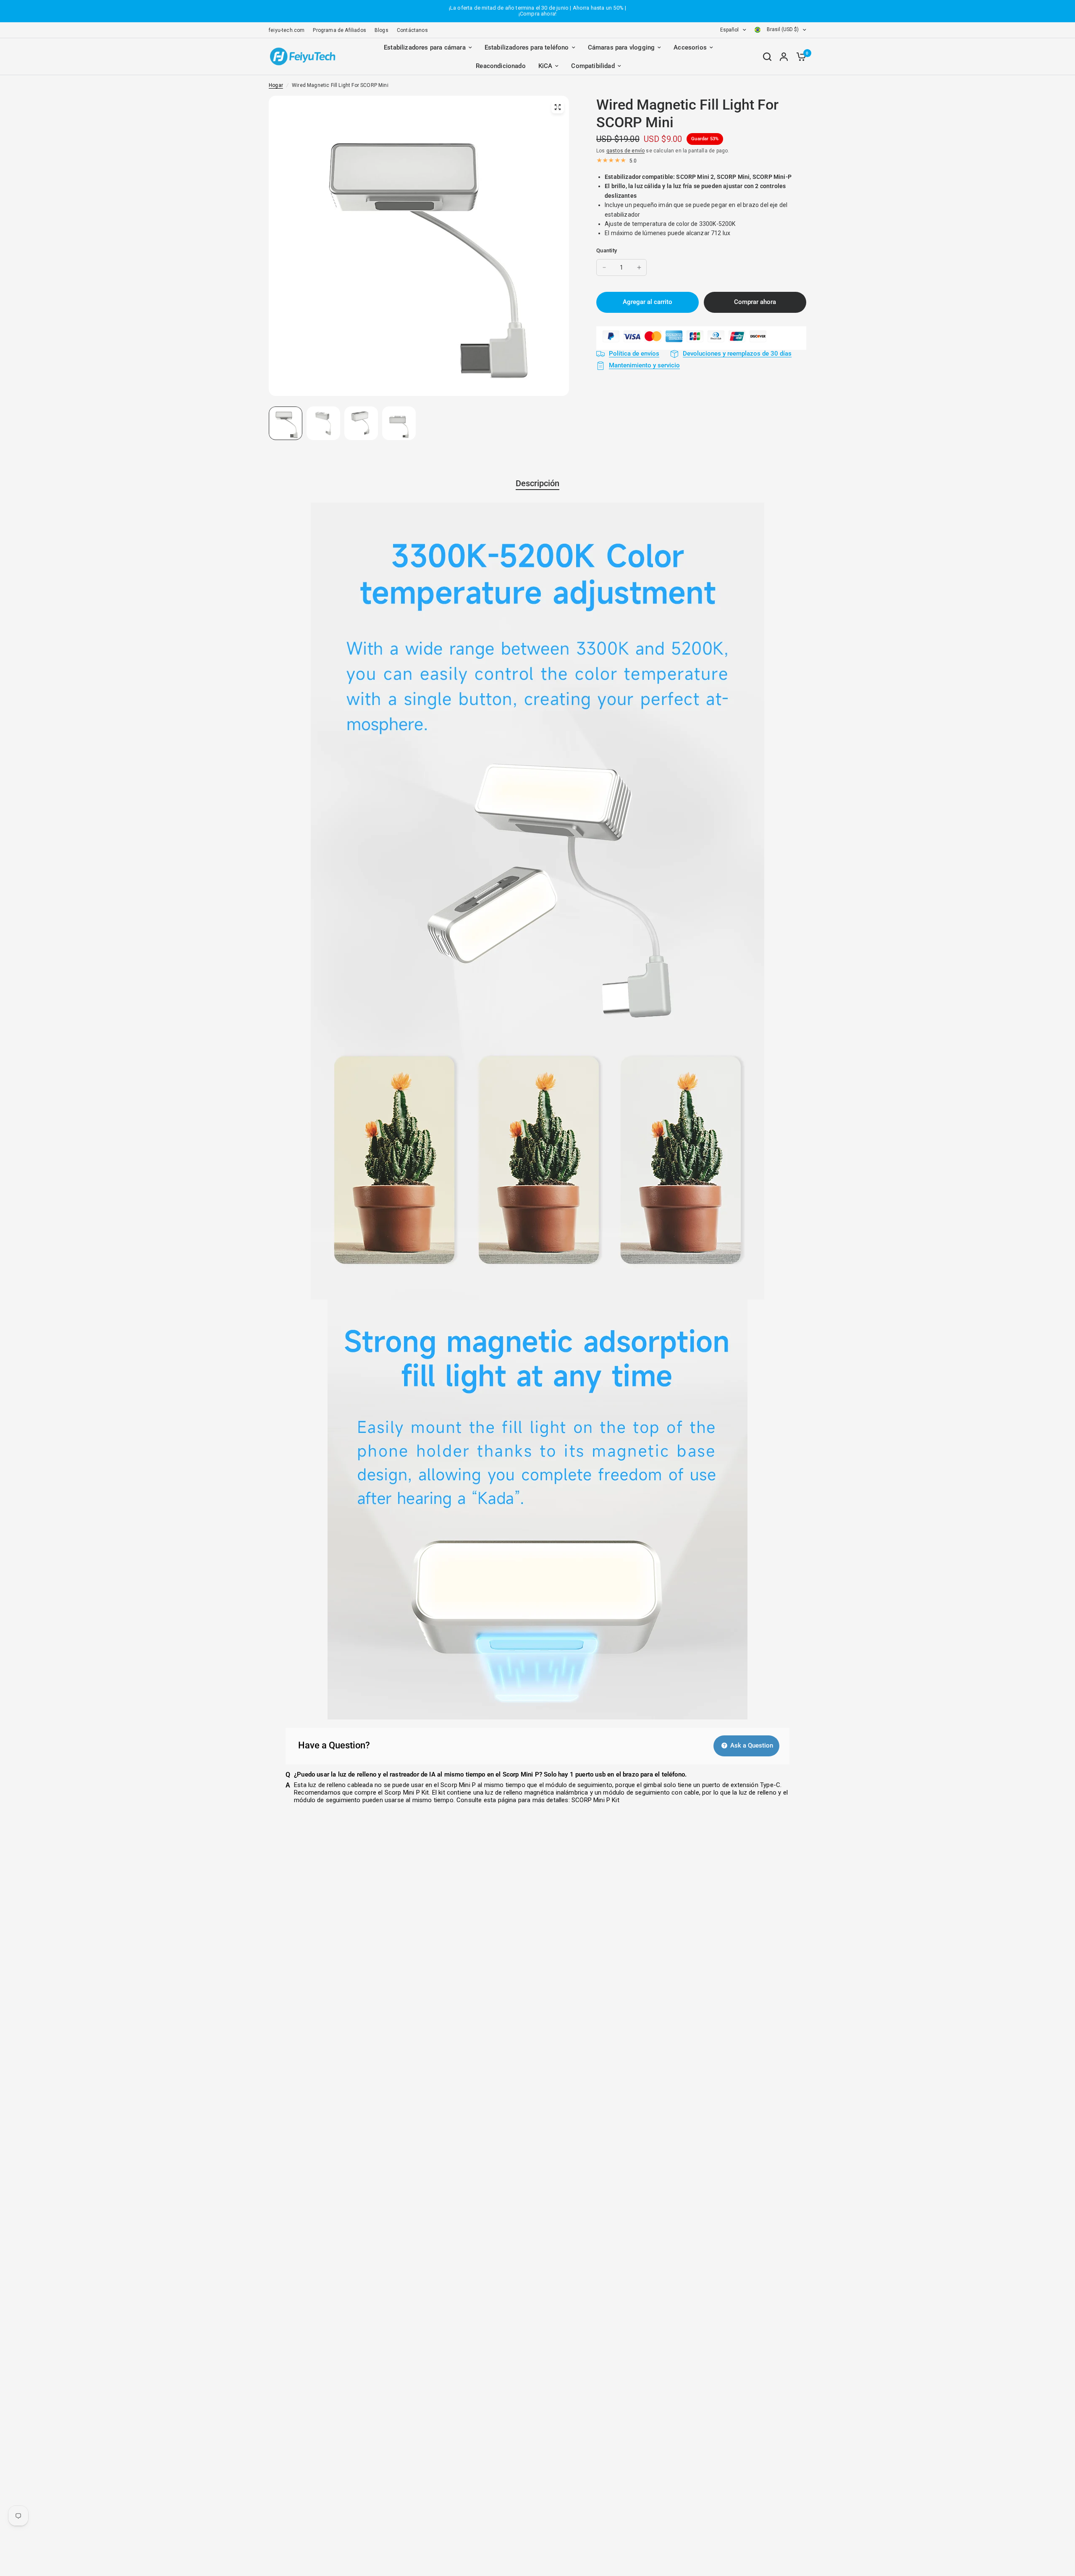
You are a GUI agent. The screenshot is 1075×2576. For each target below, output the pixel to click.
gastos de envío (626, 151)
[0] (799, 57)
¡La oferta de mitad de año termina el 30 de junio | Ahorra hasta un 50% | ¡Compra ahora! (537, 11)
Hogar (276, 85)
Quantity (607, 250)
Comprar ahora (755, 302)
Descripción (537, 483)
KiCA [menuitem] (545, 66)
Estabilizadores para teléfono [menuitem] (527, 47)
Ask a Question (751, 1745)
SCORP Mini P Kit (595, 1800)
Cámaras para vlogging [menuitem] (621, 47)
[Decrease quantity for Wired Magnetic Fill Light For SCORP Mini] (604, 267)
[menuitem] (289, 30)
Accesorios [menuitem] (690, 47)
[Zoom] (558, 107)
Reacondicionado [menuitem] (501, 66)
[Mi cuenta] (784, 57)
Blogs (381, 30)
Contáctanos (412, 30)
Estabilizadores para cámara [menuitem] (425, 47)
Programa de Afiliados (340, 30)
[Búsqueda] (767, 57)
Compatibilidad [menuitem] (593, 66)
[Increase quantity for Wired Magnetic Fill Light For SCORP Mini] (639, 267)
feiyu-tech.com (287, 30)
